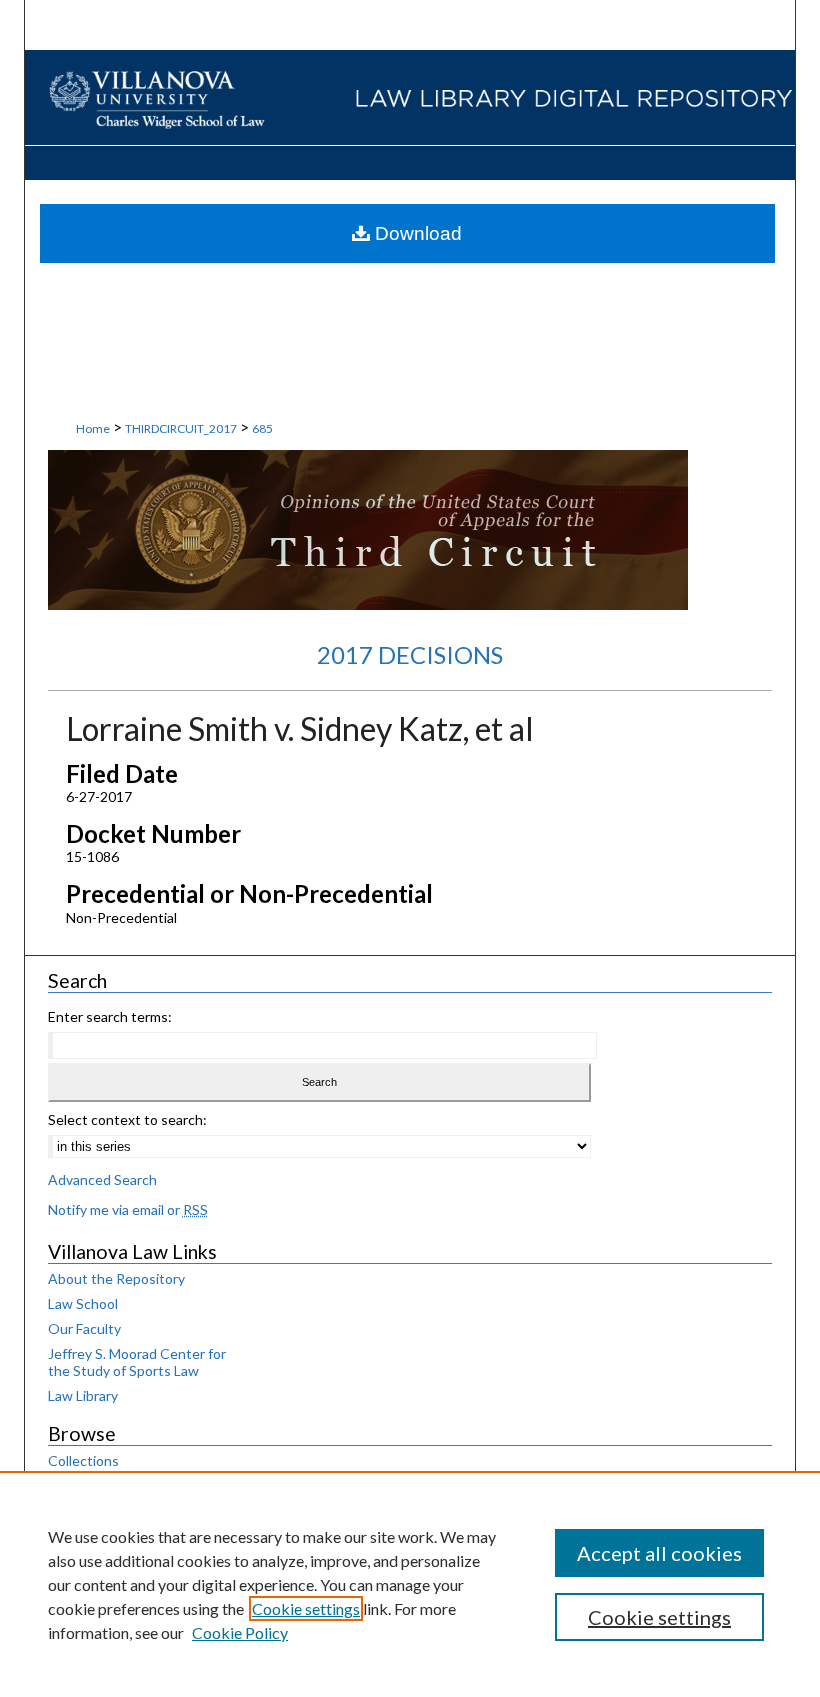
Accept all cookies (659, 1553)
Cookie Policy (240, 1632)
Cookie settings (306, 1608)
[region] (410, 1584)
